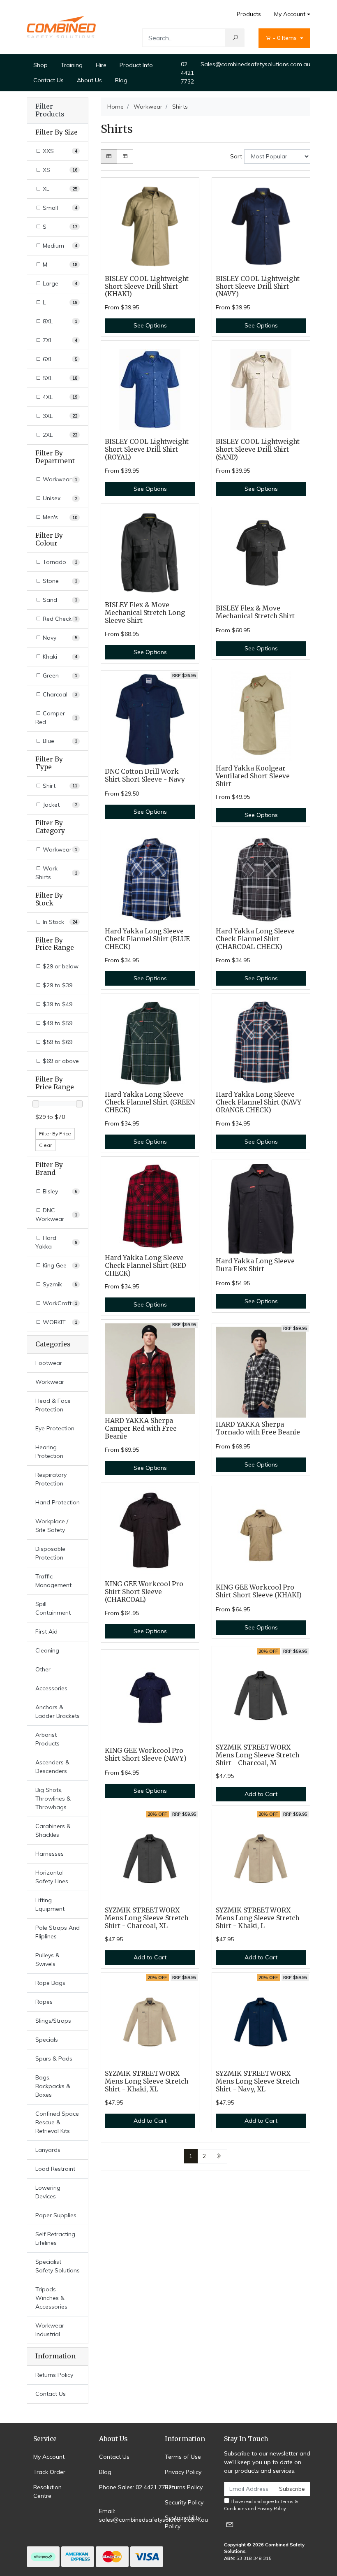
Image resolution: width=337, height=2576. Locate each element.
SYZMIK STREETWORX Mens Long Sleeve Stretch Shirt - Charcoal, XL (147, 1918)
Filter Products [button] (50, 110)
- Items (286, 38)
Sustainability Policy (183, 2522)
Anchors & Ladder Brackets (58, 1712)
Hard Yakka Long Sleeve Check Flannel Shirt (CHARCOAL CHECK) (255, 939)
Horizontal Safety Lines (52, 1877)
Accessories (51, 1688)
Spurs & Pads (54, 2058)
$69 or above (60, 1061)
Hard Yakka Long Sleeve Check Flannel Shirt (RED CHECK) (145, 1266)
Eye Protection (55, 1428)
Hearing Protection (49, 1452)
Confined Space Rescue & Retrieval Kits (57, 2122)
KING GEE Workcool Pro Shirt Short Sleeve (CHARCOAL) (144, 1592)
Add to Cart (261, 1794)
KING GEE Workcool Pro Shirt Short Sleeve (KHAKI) (259, 1591)
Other (43, 1669)
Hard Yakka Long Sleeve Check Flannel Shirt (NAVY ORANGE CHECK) (259, 1102)
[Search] (235, 38)
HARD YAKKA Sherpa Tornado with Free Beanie (258, 1428)
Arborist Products (47, 1739)
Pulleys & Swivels (47, 1960)
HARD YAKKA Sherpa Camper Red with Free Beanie (141, 1428)
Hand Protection (58, 1502)
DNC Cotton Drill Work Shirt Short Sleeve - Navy (145, 775)
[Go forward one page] (219, 2156)
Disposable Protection (50, 1553)
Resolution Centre (47, 2491)
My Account (290, 14)
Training (72, 65)
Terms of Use (183, 2457)
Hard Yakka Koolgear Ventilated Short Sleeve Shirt (253, 776)
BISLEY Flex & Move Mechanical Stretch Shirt (255, 612)
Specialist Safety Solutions (58, 2266)
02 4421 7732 (187, 73)
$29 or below (60, 966)
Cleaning (47, 1650)
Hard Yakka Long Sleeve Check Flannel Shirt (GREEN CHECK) (150, 1102)
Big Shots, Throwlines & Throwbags (53, 1799)
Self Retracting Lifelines (55, 2238)
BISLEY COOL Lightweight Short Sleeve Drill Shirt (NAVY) (258, 287)
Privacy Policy (183, 2472)
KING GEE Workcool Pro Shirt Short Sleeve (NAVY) (146, 1754)
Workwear (50, 1382)
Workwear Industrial (50, 2330)
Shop (40, 65)
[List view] (125, 157)
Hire (101, 65)
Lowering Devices (48, 2192)
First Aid (46, 1631)
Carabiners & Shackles (53, 1830)
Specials (47, 2040)
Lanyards (48, 2150)
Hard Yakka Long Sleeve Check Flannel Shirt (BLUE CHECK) (147, 939)
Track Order (49, 2472)
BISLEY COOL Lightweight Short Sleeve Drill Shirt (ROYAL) (147, 449)
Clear (45, 1145)
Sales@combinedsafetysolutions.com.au (255, 64)
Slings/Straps (53, 2021)
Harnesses (50, 1854)
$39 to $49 (57, 1004)
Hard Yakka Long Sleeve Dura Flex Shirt (255, 1265)
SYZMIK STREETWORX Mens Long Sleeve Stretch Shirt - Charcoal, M (257, 1755)
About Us (89, 80)
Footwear (49, 1363)
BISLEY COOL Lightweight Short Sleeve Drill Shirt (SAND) (258, 449)
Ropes (44, 2002)
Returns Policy (54, 2375)
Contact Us (48, 80)
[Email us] (230, 2524)
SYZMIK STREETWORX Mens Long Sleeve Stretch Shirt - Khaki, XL (147, 2081)
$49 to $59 (57, 1023)
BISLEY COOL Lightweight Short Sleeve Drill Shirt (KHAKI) (147, 287)
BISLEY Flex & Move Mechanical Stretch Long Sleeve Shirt (145, 613)
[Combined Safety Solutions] (61, 27)
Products (249, 14)
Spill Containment (53, 1608)
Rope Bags (50, 1983)
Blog (121, 80)
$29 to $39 (57, 985)
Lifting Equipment (50, 1904)
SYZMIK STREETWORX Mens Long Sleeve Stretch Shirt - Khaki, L (257, 1918)
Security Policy (184, 2502)
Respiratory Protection (51, 1479)
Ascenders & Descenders (52, 1767)
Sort (236, 156)
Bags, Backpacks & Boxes (53, 2086)
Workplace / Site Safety (52, 1526)
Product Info (136, 65)
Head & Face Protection (53, 1405)
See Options (150, 325)
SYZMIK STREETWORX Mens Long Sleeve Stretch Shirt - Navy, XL (257, 2081)
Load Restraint (55, 2169)
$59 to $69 (57, 1042)
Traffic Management (53, 1581)
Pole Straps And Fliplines (58, 1932)
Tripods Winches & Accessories (51, 2298)
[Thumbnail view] (109, 157)
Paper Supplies (56, 2215)
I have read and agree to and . (261, 2505)
